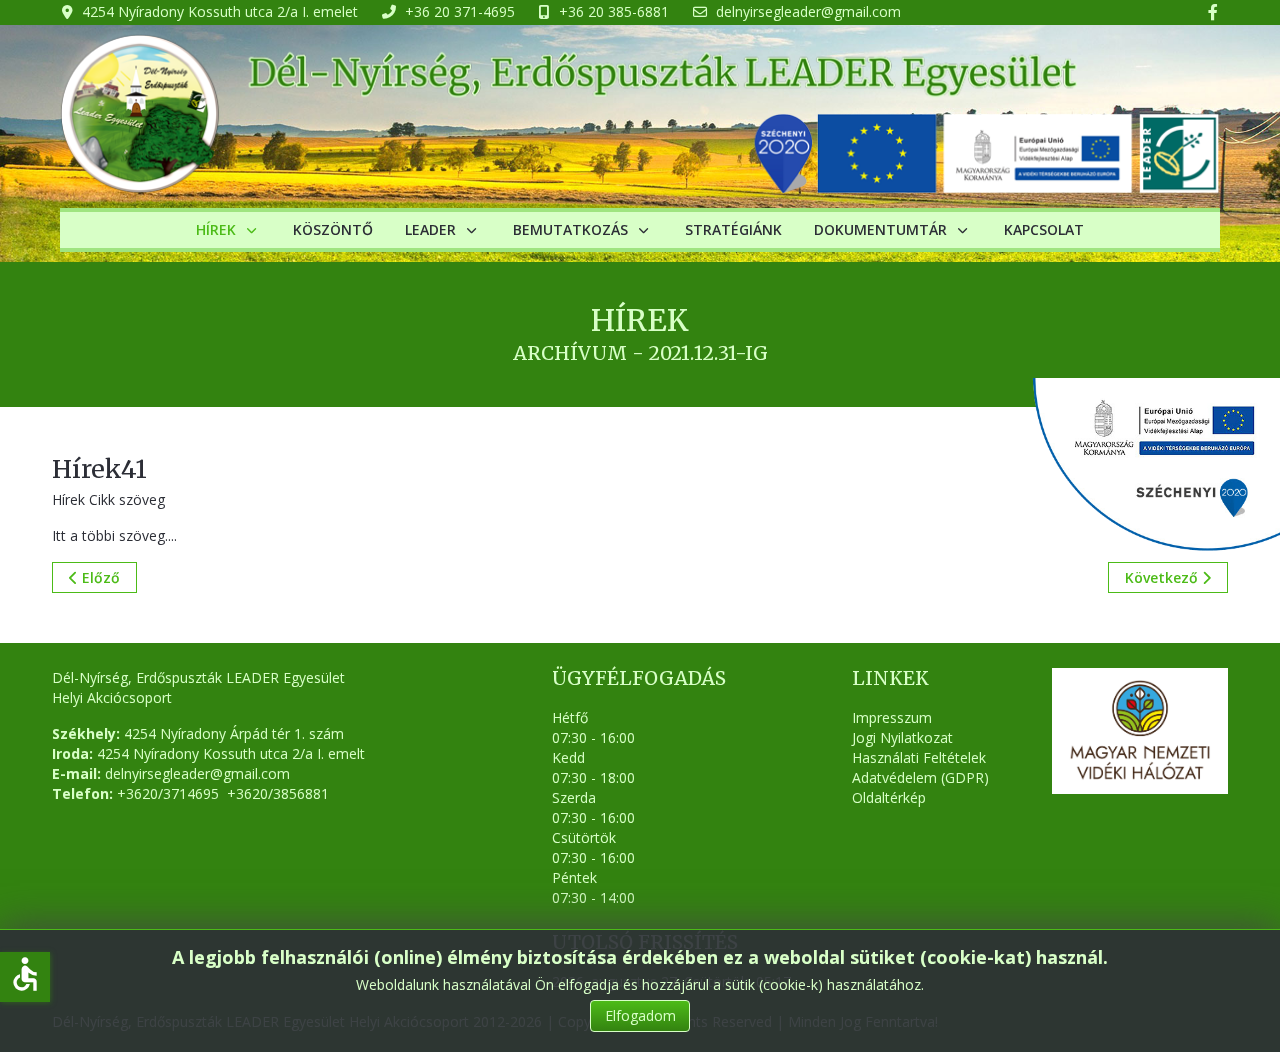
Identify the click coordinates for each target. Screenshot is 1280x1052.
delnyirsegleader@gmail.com (808, 11)
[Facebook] (1213, 12)
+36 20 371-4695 (460, 11)
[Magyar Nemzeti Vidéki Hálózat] (1140, 731)
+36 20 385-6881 (614, 11)
